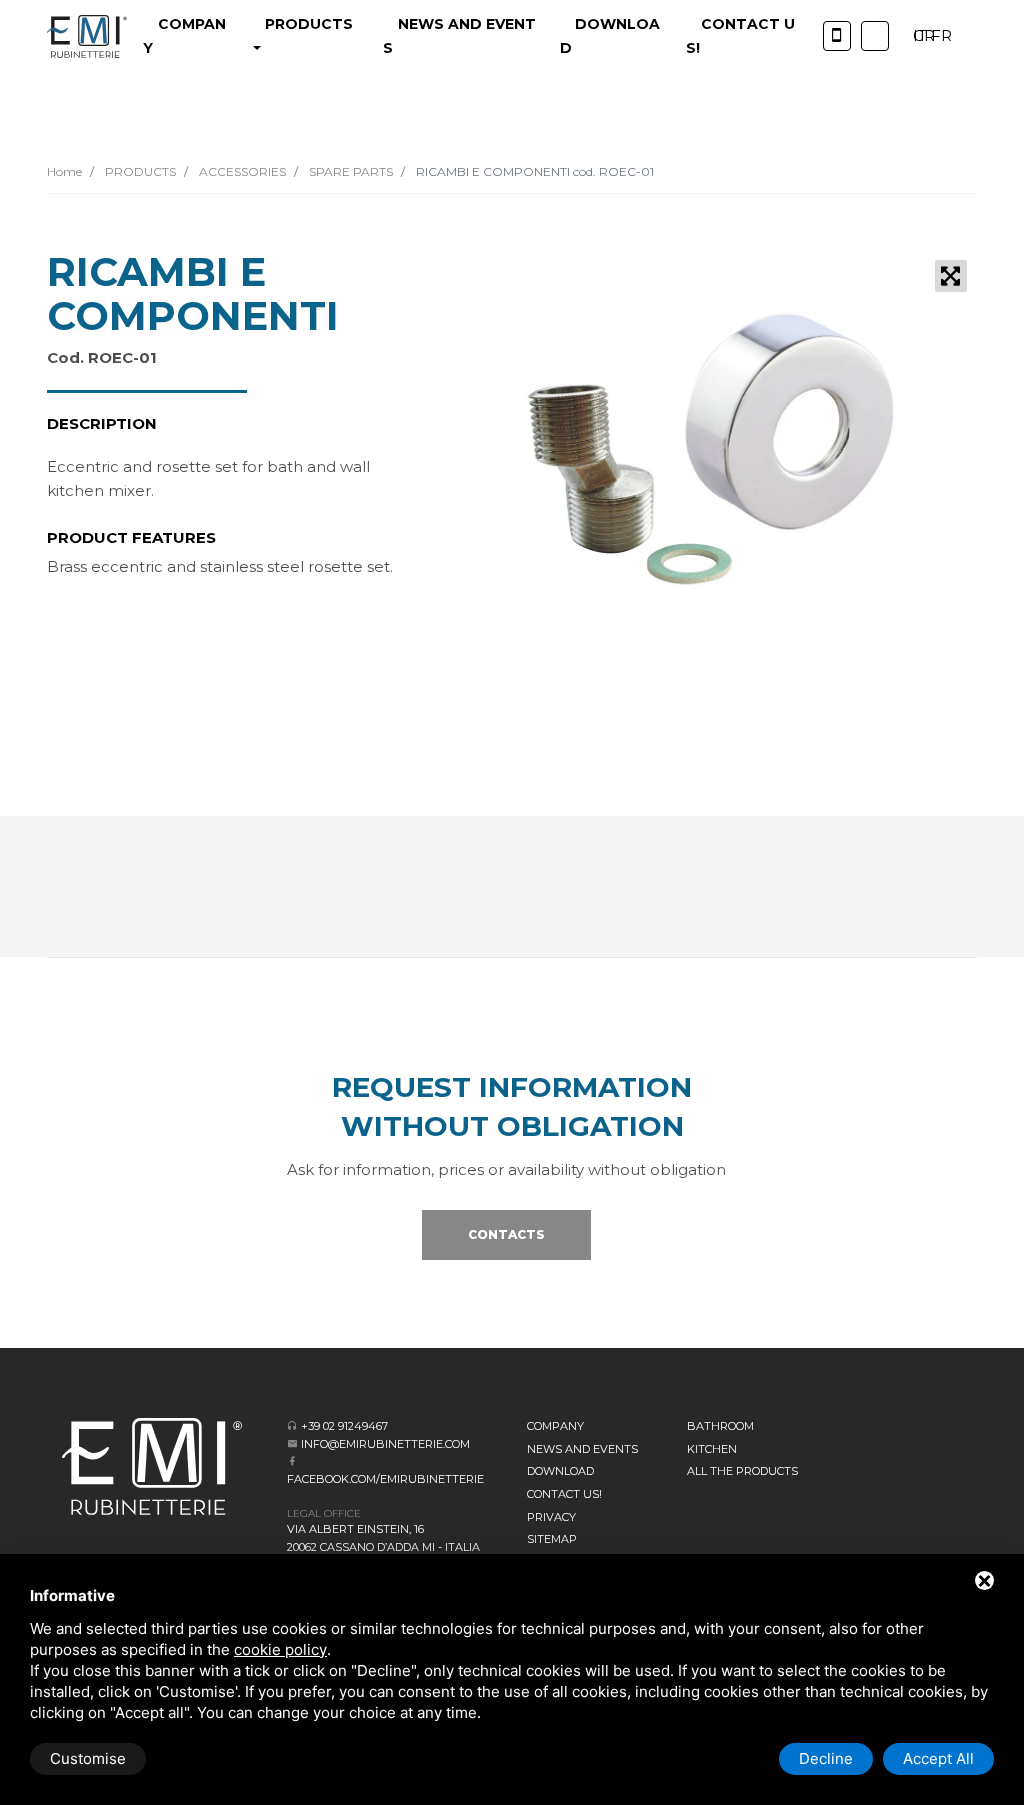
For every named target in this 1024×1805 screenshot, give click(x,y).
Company (555, 1426)
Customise (88, 1758)
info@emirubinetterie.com (385, 1444)
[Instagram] (875, 36)
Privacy (551, 1517)
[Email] (292, 1443)
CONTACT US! (564, 1494)
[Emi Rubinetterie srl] (87, 36)
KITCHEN (712, 1449)
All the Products (742, 1471)
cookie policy (280, 1649)
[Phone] (837, 36)
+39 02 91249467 (344, 1426)
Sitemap (552, 1539)
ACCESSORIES (241, 171)
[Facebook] (292, 1460)
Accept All (938, 1758)
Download (560, 1471)
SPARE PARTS (349, 171)
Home (64, 171)
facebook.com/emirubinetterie (385, 1479)
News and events (582, 1449)
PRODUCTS (139, 171)
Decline (826, 1758)
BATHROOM (720, 1426)
